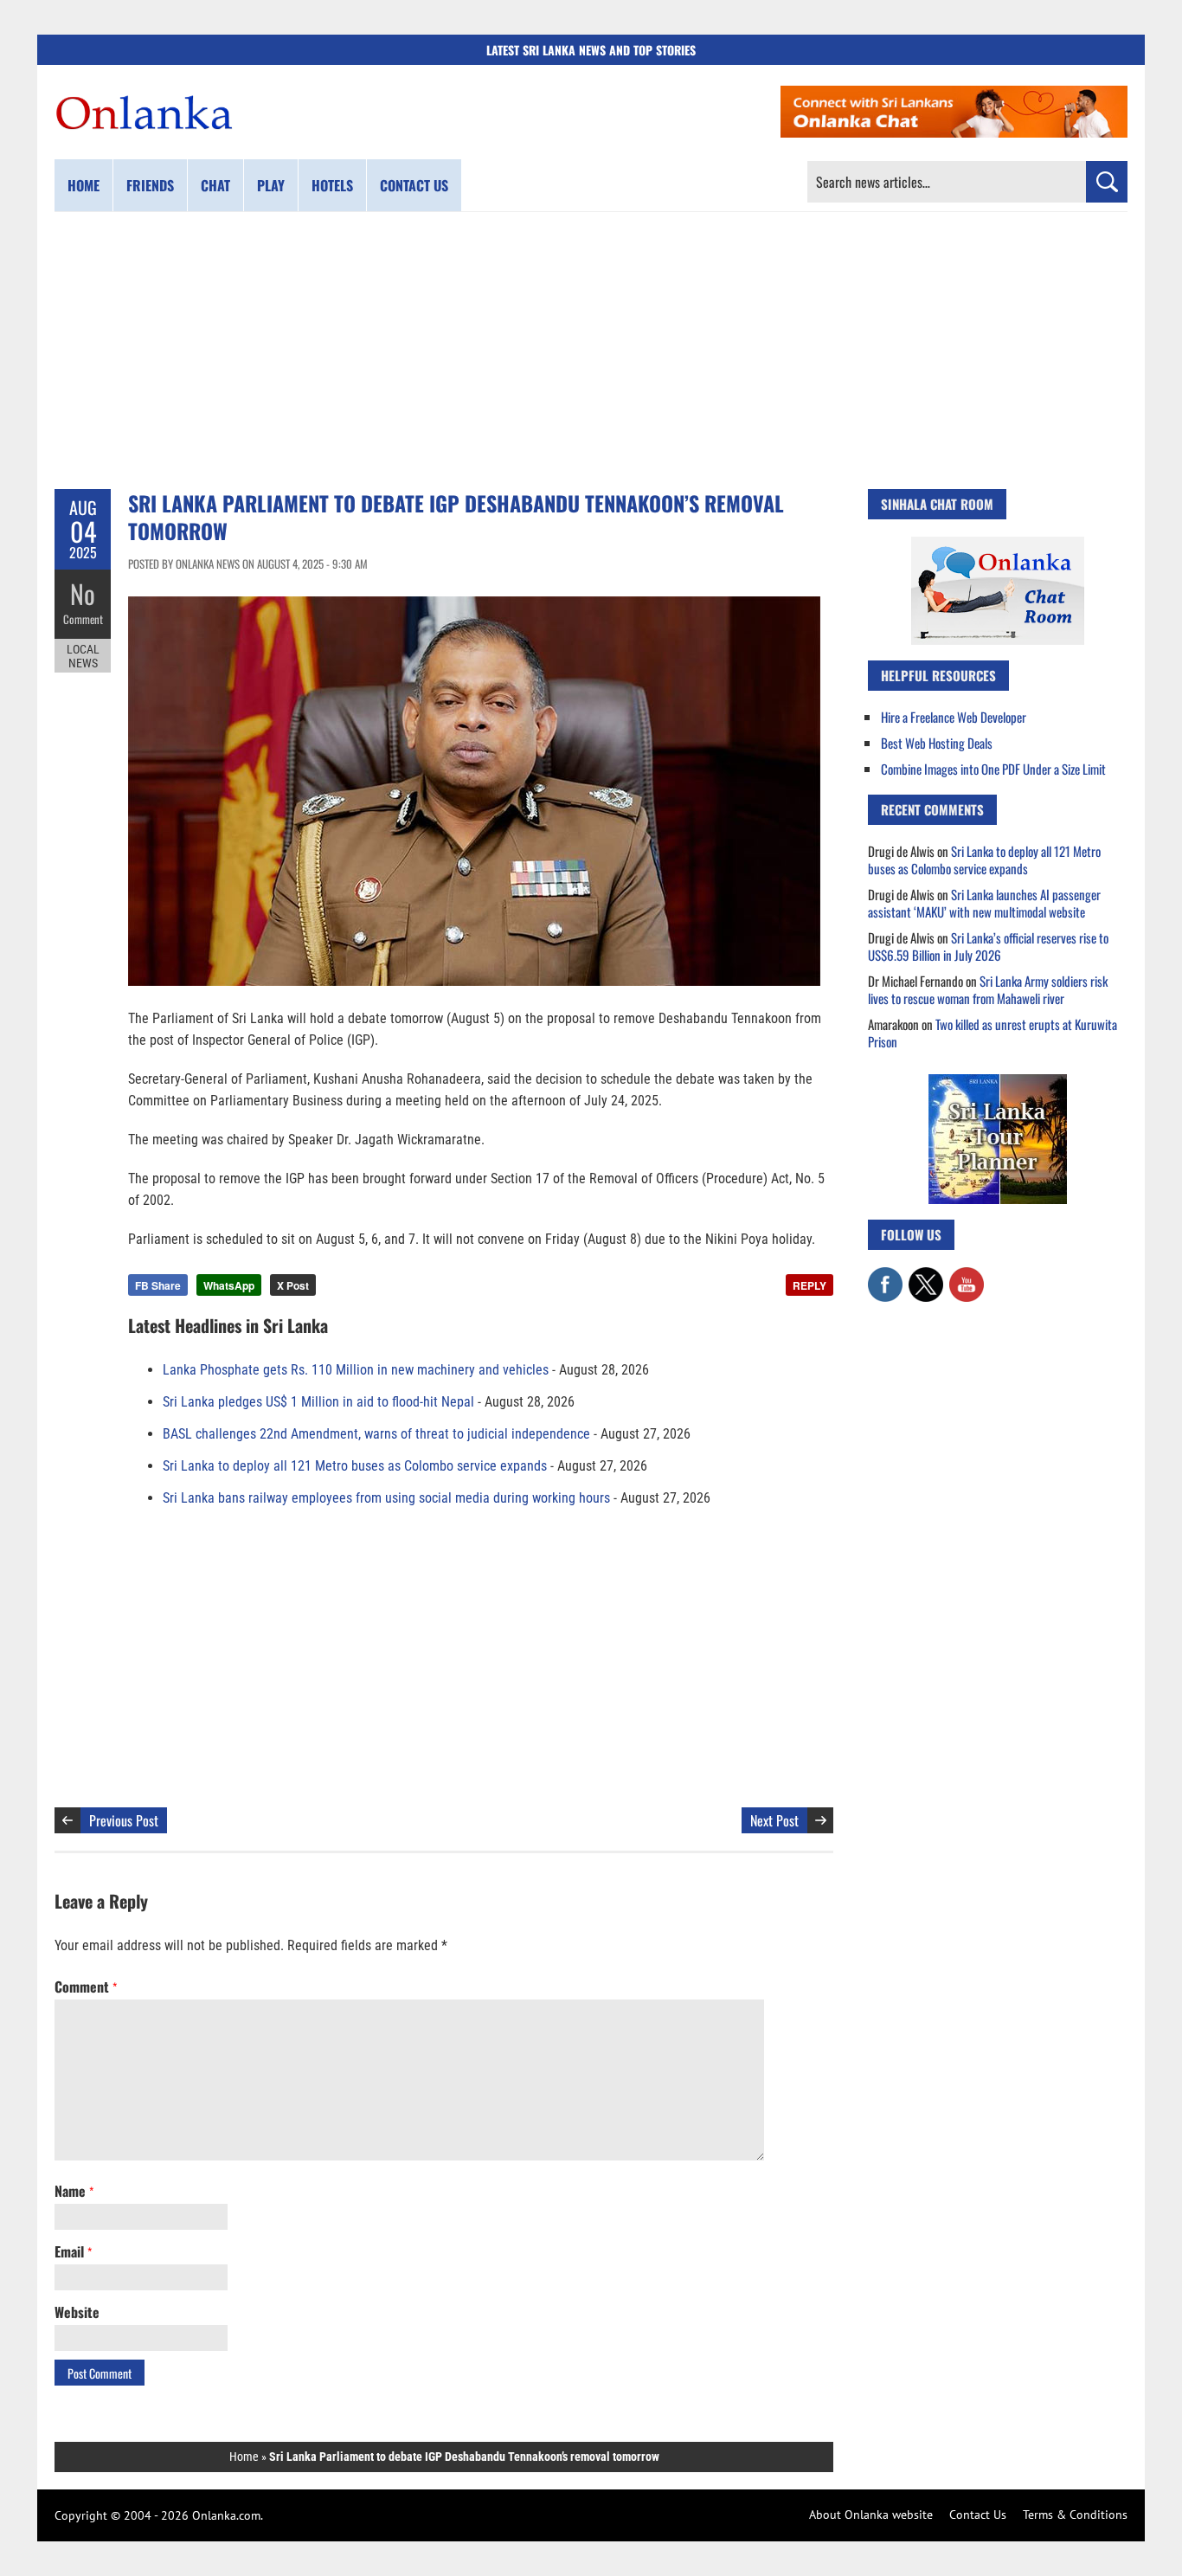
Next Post (774, 1820)
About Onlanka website (871, 2515)
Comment (83, 619)
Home (84, 185)
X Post (293, 1285)
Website (77, 2312)
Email (73, 2251)
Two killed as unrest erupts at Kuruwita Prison (992, 1033)
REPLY (809, 1285)
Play (271, 185)
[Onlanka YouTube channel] (967, 1276)
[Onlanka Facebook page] (885, 1276)
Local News (83, 656)
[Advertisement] (591, 351)
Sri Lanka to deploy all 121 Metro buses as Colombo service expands (355, 1466)
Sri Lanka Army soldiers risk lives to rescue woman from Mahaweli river (988, 989)
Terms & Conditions (1075, 2515)
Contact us (414, 185)
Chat (215, 185)
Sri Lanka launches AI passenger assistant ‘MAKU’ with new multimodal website (984, 903)
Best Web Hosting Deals (937, 743)
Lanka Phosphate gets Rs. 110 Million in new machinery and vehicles (356, 1370)
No (83, 593)
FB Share (158, 1285)
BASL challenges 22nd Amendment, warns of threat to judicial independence (376, 1434)
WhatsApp (229, 1285)
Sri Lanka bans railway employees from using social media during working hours (386, 1498)
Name (74, 2191)
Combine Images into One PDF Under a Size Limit (993, 769)
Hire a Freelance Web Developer (954, 717)
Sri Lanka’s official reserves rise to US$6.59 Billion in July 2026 (988, 946)
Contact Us (978, 2515)
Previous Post (124, 1820)
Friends (150, 185)
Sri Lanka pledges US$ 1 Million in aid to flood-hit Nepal (318, 1402)
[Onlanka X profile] (926, 1276)
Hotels (332, 185)
